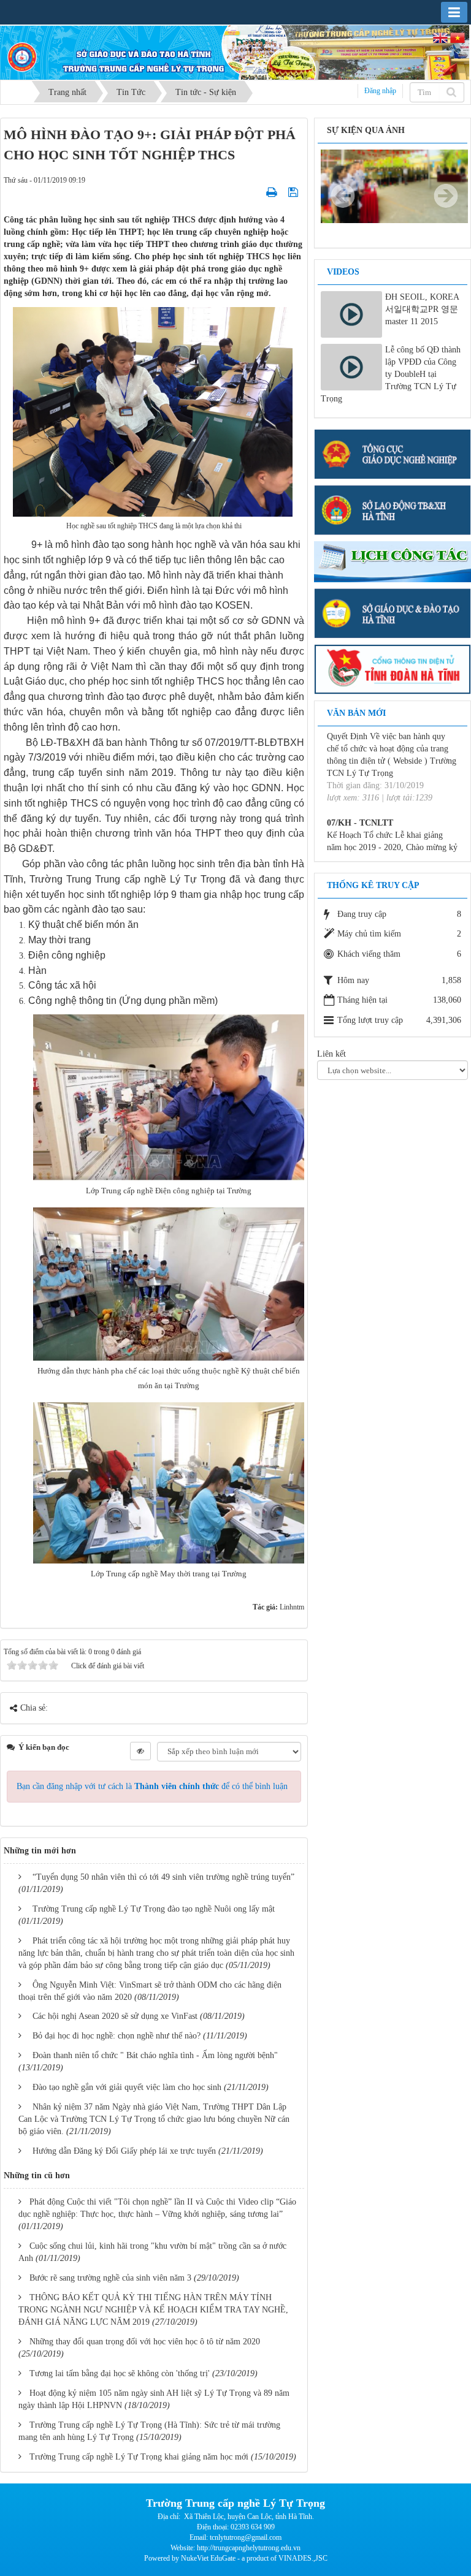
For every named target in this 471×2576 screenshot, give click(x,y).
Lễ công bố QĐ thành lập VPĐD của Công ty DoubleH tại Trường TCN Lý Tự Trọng (391, 374)
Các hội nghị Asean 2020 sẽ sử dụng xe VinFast (115, 2016)
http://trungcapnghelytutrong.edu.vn (249, 2548)
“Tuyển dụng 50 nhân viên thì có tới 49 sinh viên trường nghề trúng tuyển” (163, 1877)
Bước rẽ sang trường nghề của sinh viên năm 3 (110, 2278)
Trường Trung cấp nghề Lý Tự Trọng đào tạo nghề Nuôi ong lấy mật (154, 1909)
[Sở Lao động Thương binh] (392, 510)
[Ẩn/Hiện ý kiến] (140, 1751)
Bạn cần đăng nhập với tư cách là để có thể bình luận (152, 1786)
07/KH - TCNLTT (360, 789)
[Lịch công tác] (392, 561)
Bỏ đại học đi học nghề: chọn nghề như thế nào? (117, 2036)
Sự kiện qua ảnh (366, 130)
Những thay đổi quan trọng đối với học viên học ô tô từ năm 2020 (145, 2342)
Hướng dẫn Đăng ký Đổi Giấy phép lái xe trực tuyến (124, 2151)
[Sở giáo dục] (392, 612)
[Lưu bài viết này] (295, 192)
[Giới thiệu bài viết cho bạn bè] (256, 192)
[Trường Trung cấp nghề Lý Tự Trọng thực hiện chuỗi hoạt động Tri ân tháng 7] (394, 185)
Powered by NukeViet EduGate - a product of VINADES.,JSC (236, 2558)
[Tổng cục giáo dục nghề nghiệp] (392, 453)
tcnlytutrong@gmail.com (246, 2537)
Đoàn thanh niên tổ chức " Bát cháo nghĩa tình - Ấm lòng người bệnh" (155, 2055)
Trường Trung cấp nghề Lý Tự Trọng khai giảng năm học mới (139, 2457)
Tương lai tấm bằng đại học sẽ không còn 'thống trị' (120, 2373)
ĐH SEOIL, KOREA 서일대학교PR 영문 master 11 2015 (422, 309)
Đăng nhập (380, 91)
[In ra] (273, 192)
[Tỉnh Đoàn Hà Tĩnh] (392, 668)
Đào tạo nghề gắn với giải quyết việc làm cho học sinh (127, 2087)
